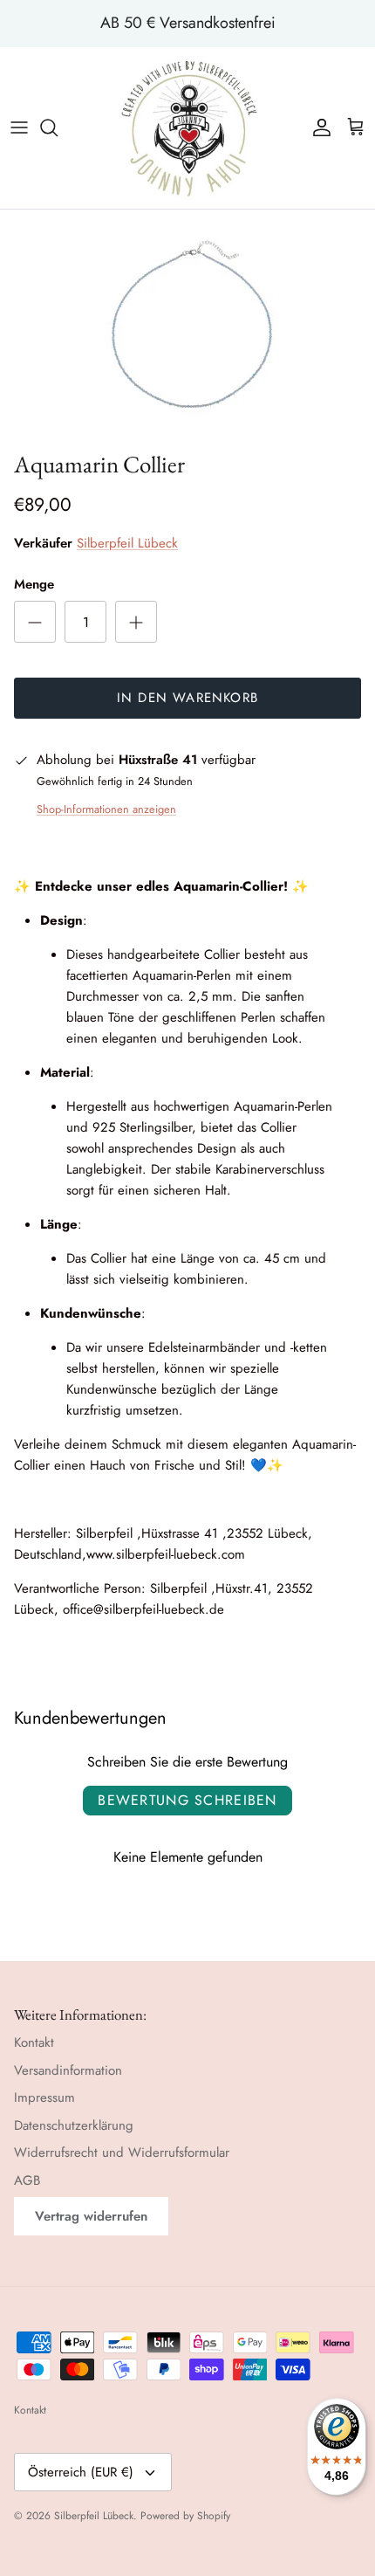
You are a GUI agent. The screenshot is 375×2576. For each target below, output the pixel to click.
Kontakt (34, 2042)
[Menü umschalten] (19, 127)
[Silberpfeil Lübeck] (188, 128)
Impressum (44, 2097)
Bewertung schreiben (187, 1800)
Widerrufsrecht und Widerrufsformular (122, 2152)
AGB (27, 2180)
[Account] (317, 127)
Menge (34, 585)
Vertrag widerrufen (91, 2216)
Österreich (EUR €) (81, 2472)
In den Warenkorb (187, 698)
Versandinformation (68, 2070)
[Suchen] (58, 127)
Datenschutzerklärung (74, 2125)
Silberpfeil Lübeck (127, 543)
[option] (187, 326)
